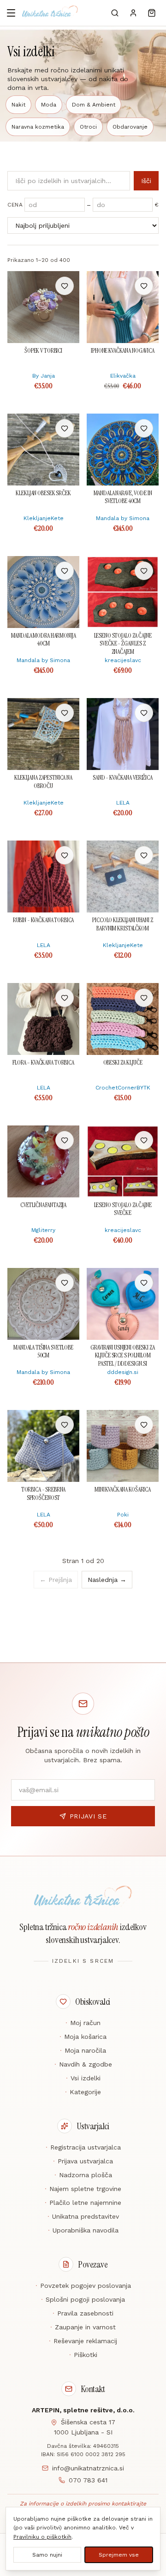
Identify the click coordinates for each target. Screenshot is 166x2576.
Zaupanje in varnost (83, 2327)
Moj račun (83, 2023)
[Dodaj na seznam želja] (65, 286)
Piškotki (83, 2355)
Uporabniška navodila (83, 2230)
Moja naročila (83, 2050)
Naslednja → (107, 1580)
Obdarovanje (130, 127)
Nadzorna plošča (83, 2175)
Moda (49, 105)
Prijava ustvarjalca (83, 2161)
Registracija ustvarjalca (83, 2147)
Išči (146, 181)
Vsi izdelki (83, 2078)
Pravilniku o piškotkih (42, 2537)
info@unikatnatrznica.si (88, 2468)
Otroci (88, 127)
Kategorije (83, 2092)
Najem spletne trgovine (83, 2189)
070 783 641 (88, 2480)
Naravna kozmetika (38, 127)
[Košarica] (152, 13)
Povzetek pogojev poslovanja (83, 2286)
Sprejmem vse (119, 2555)
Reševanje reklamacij (83, 2341)
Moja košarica (83, 2037)
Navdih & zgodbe (83, 2064)
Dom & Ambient (94, 105)
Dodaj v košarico (44, 286)
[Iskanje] (115, 13)
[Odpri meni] (11, 13)
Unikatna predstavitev (83, 2216)
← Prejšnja (56, 1580)
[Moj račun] (133, 13)
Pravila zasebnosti (83, 2313)
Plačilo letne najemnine (83, 2203)
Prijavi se (88, 1816)
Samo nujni (47, 2555)
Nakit (18, 105)
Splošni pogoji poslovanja (83, 2299)
